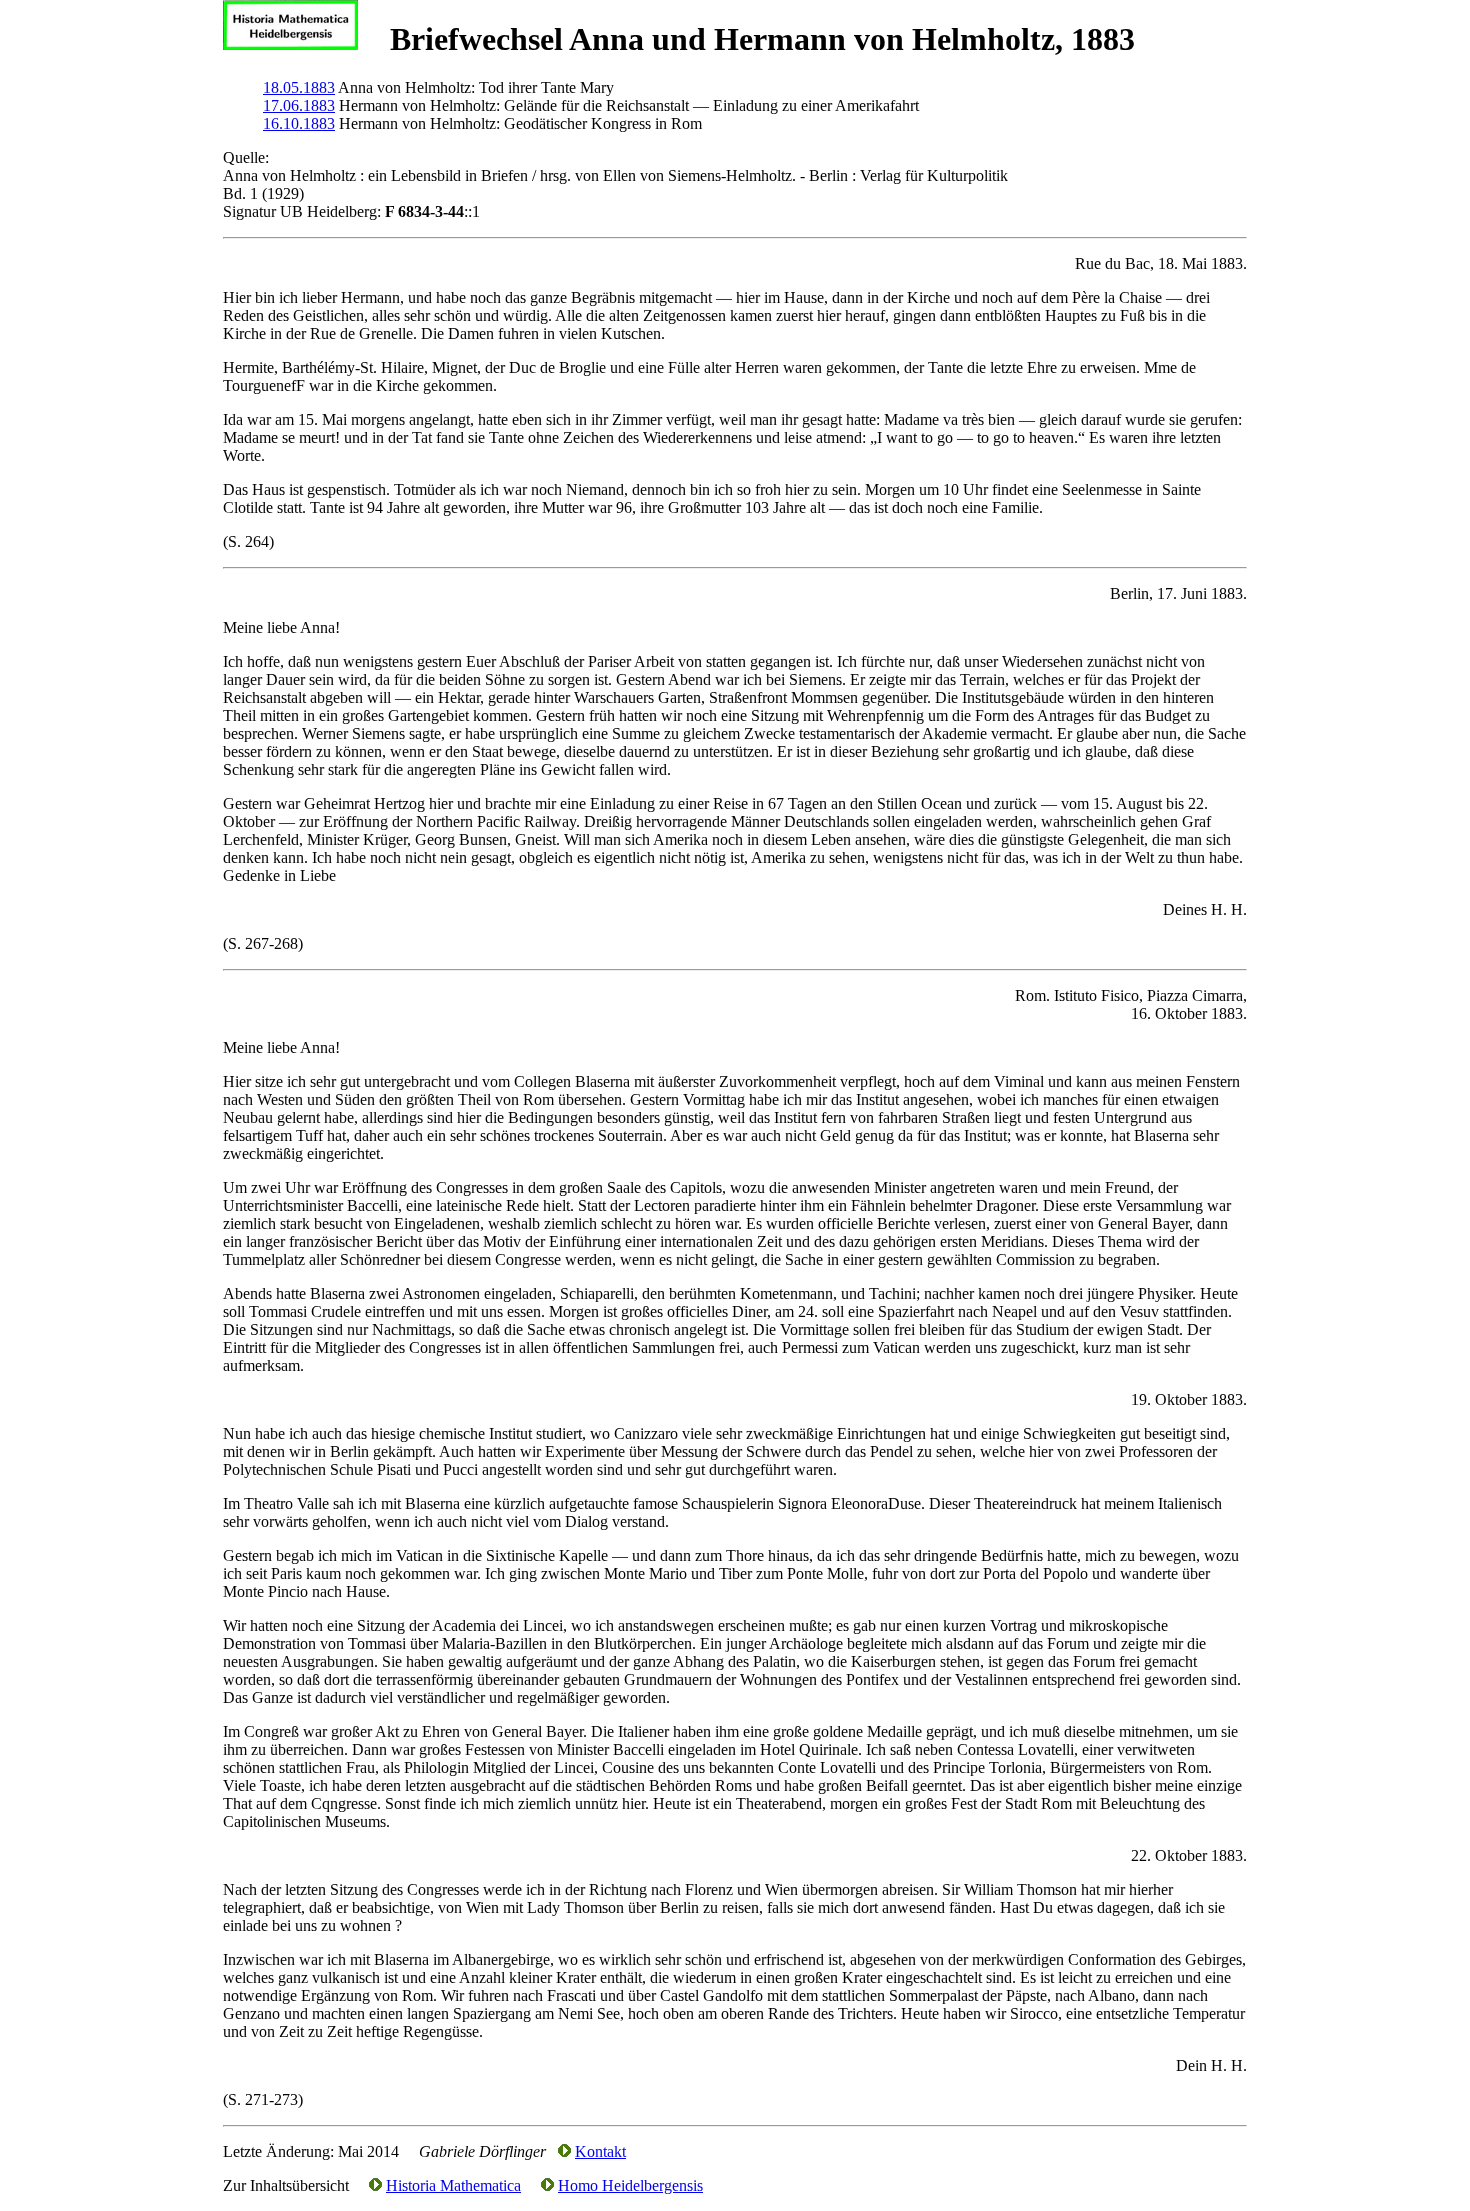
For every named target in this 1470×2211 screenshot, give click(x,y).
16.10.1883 (299, 123)
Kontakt (600, 2151)
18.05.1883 (299, 87)
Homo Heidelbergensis (630, 2185)
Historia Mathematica (453, 2185)
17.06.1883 (299, 105)
